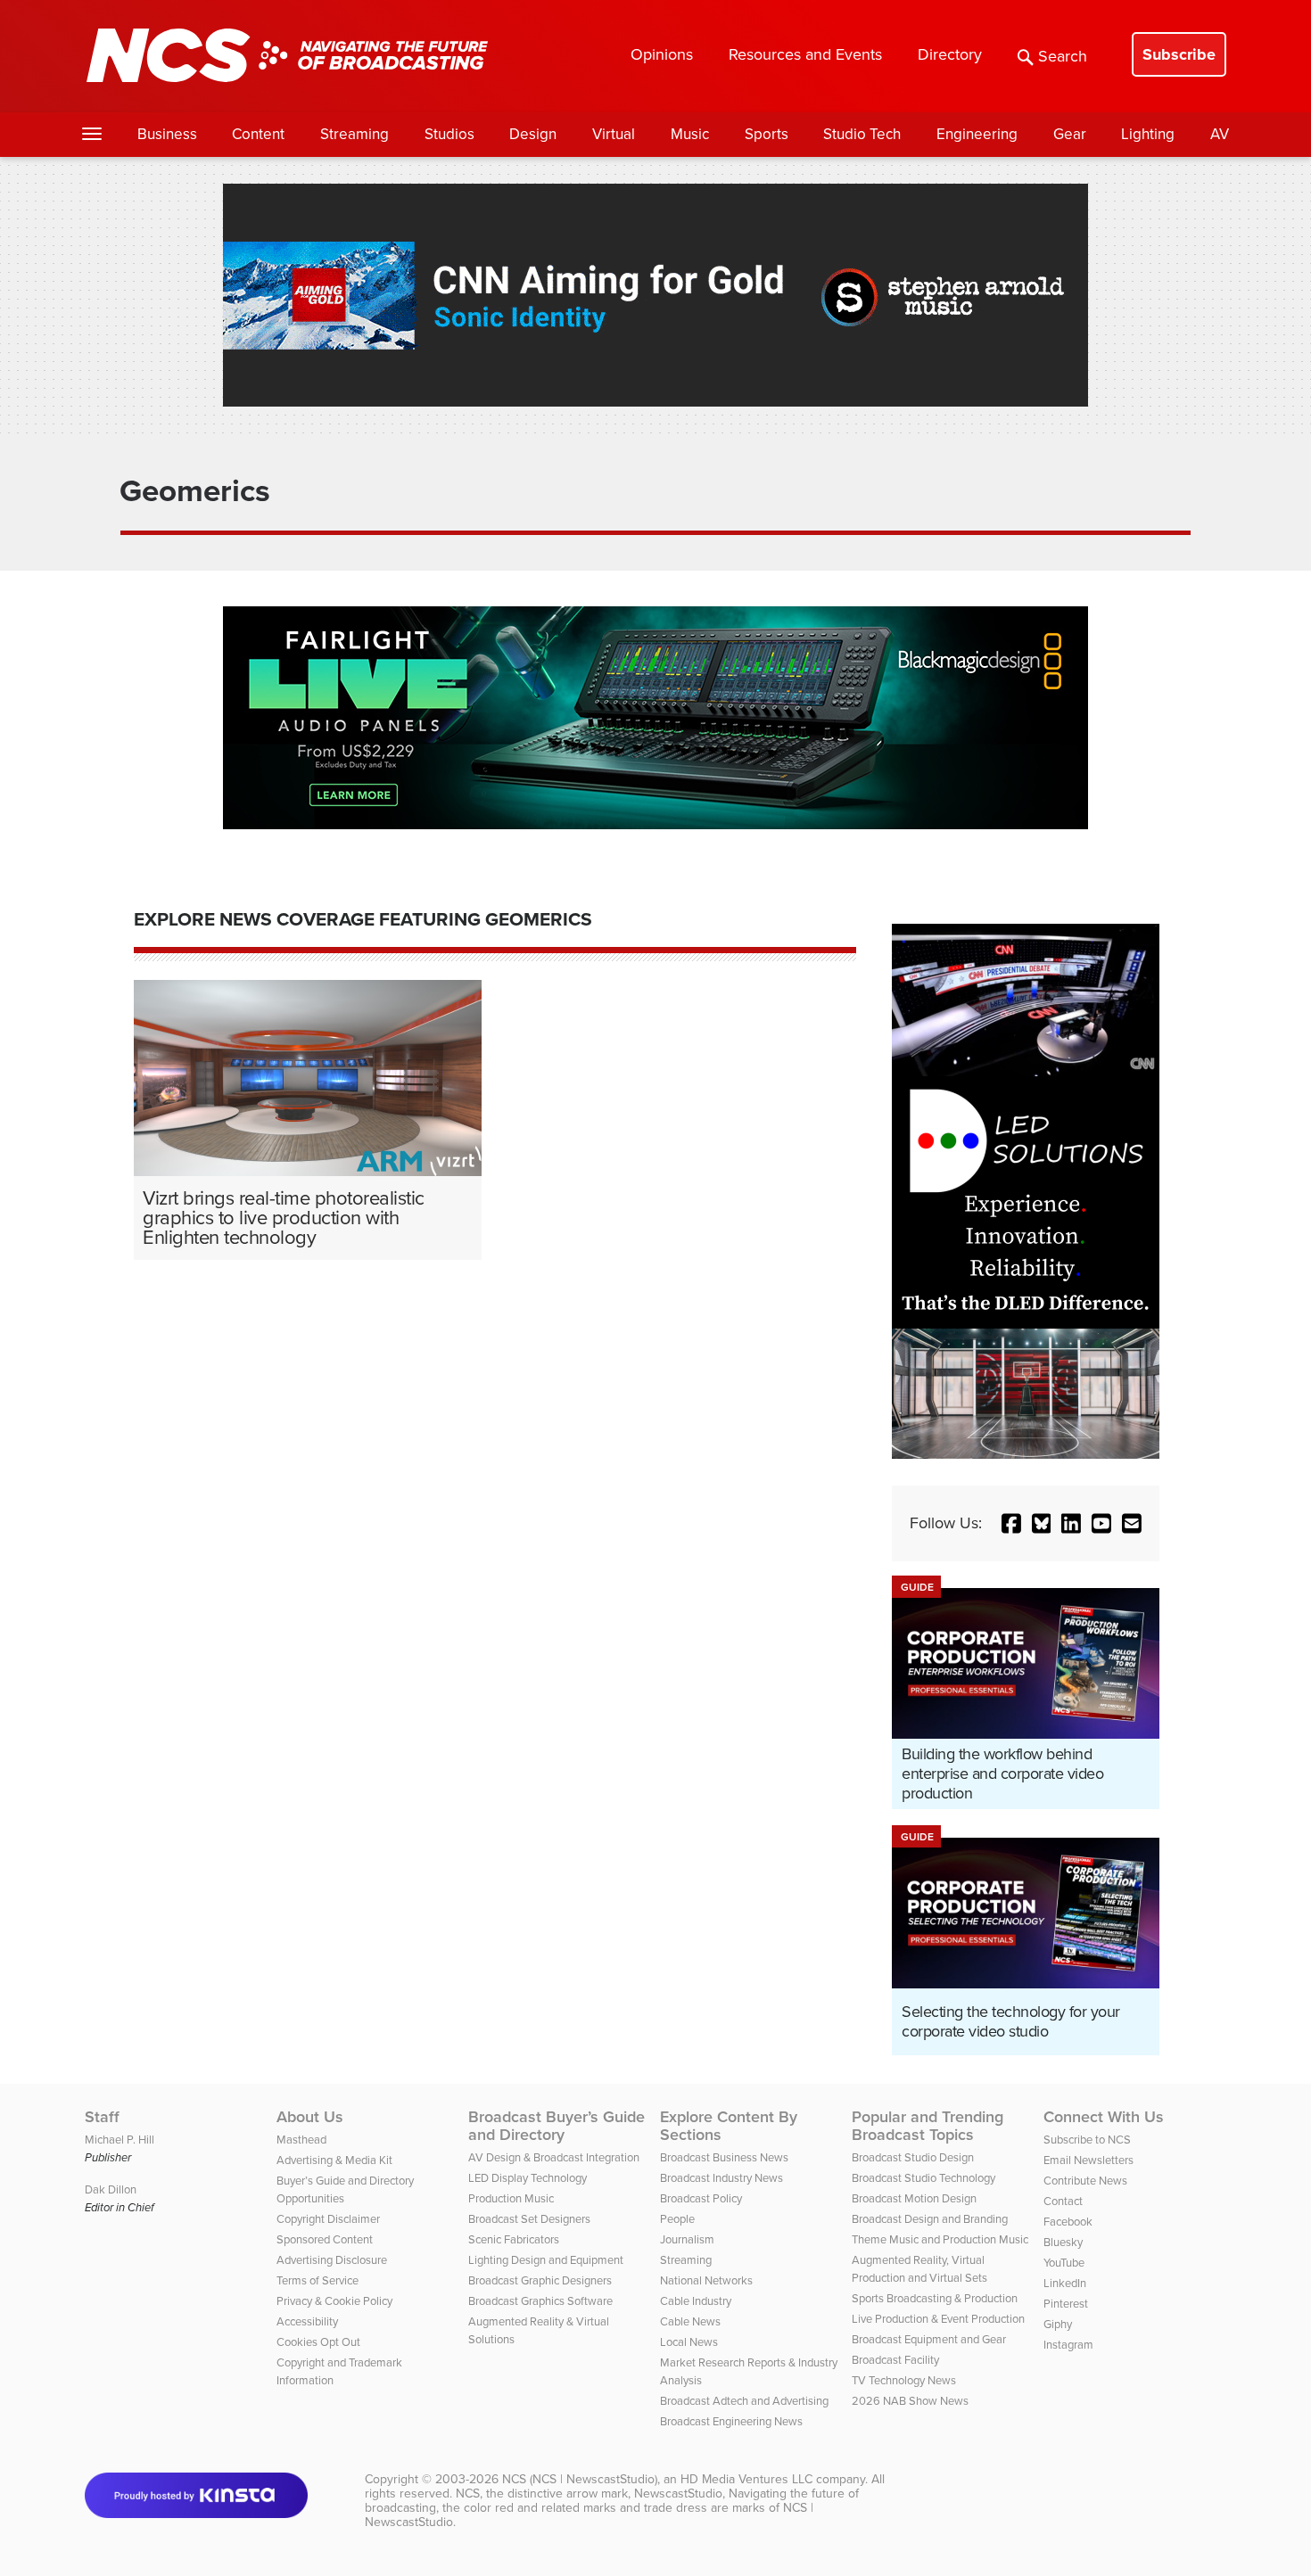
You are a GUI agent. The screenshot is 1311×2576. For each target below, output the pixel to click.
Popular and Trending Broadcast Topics (928, 2126)
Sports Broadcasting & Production (935, 2298)
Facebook (1068, 2222)
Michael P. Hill (120, 2140)
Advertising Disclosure (332, 2260)
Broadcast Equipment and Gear (929, 2339)
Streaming (355, 134)
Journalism (687, 2239)
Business (167, 134)
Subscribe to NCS (1087, 2140)
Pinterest (1066, 2304)
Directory (950, 54)
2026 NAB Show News (910, 2401)
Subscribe (1179, 54)
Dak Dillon (111, 2189)
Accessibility (307, 2321)
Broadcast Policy (701, 2198)
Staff (102, 2117)
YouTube (1064, 2263)
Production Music (511, 2198)
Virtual (614, 134)
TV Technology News (904, 2380)
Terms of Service (317, 2280)
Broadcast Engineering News (731, 2421)
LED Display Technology (528, 2178)
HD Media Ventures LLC (746, 2479)
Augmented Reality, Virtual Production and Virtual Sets (919, 2269)
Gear (1070, 134)
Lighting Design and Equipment (546, 2260)
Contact (1063, 2201)
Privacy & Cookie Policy (334, 2301)
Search (1063, 56)
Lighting (1148, 134)
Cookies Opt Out (318, 2342)
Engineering (977, 134)
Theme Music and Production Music (940, 2239)
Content (258, 134)
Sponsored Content (325, 2239)
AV (1220, 134)
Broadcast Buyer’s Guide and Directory (557, 2126)
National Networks (706, 2280)
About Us (310, 2117)
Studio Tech (862, 134)
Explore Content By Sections (729, 2126)
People (677, 2219)
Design (533, 134)
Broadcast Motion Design (914, 2198)
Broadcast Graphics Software (540, 2301)
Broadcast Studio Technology (923, 2178)
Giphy (1058, 2324)
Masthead (301, 2140)
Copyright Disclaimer (328, 2219)
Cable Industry (696, 2301)
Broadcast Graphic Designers (540, 2280)
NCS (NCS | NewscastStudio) (580, 2479)
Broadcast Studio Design (913, 2157)
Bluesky (1063, 2242)
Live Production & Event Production (938, 2319)
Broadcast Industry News (721, 2178)
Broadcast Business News (724, 2157)
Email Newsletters (1088, 2160)
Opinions (662, 54)
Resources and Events (805, 54)
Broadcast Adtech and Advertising (744, 2401)
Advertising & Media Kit (334, 2160)
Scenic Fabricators (514, 2239)
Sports (767, 134)
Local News (689, 2342)
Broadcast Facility (895, 2360)
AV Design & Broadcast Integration (554, 2157)
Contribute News (1085, 2181)
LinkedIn (1065, 2283)
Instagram (1068, 2345)
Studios (449, 134)
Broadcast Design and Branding (930, 2219)
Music (690, 134)
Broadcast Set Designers (529, 2219)
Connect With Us (1104, 2117)
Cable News (690, 2321)
